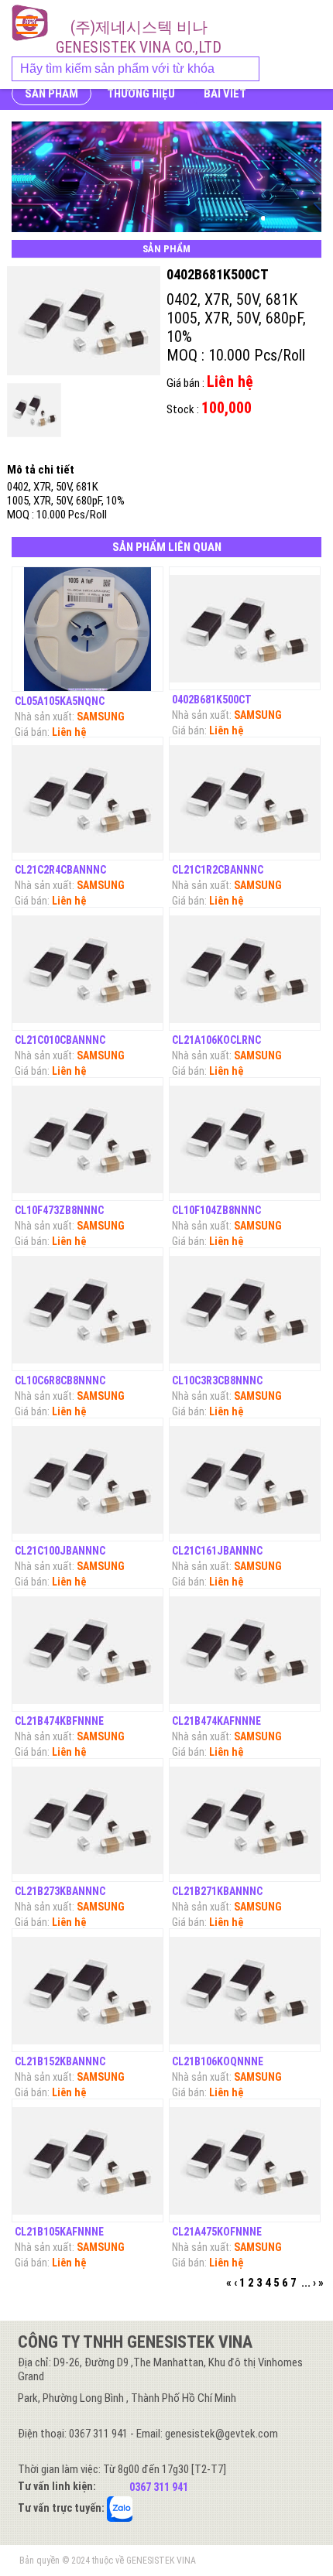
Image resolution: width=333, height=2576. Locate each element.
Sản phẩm (51, 94)
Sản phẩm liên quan (167, 547)
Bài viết (225, 94)
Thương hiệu (141, 94)
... (306, 2283)
